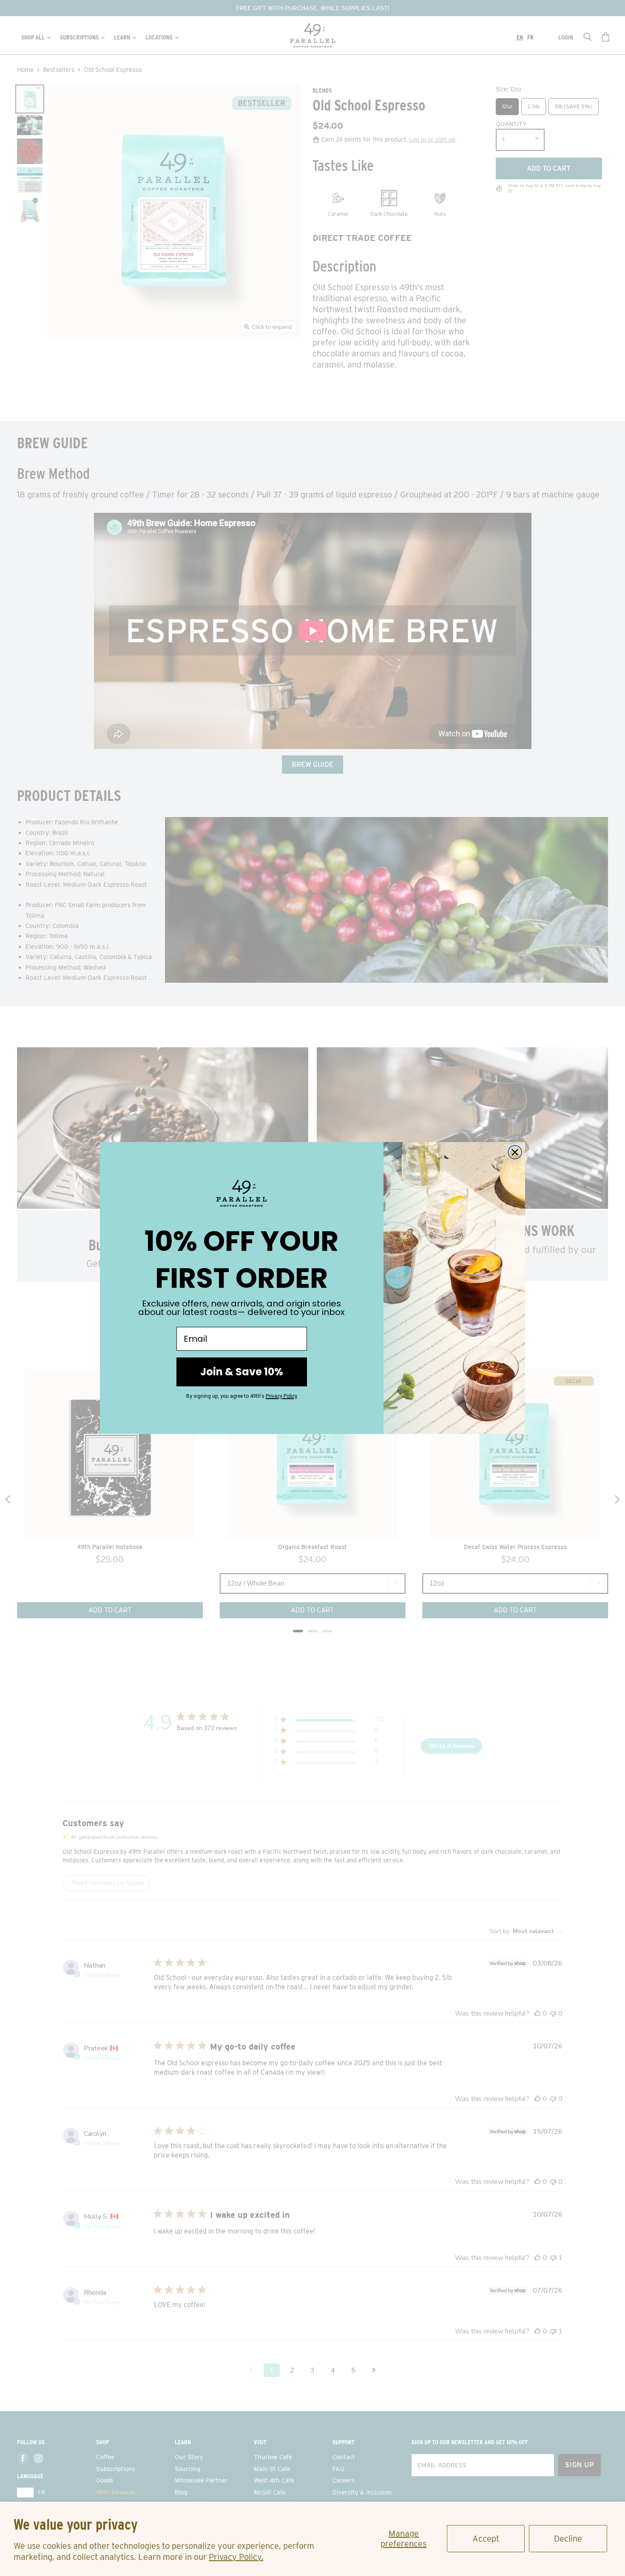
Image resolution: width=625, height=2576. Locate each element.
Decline (568, 2539)
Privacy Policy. (236, 2557)
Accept (486, 2539)
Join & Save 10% (242, 1372)
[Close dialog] (515, 1152)
